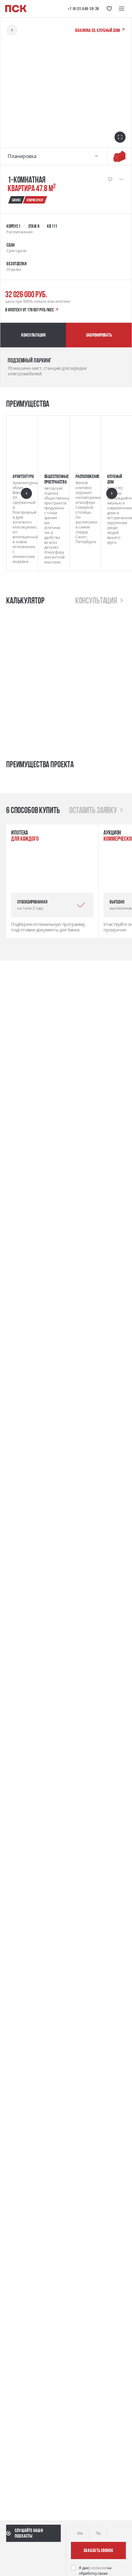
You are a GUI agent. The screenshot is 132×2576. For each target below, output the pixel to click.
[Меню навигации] (122, 9)
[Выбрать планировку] (96, 156)
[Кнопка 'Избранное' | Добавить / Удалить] (110, 179)
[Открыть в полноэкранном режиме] (120, 137)
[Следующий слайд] (112, 493)
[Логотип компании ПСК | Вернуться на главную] (16, 9)
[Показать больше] (122, 179)
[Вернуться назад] (12, 30)
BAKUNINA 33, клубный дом (98, 30)
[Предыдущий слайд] (26, 493)
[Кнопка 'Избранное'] (109, 9)
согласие (99, 2568)
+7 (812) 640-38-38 (83, 9)
